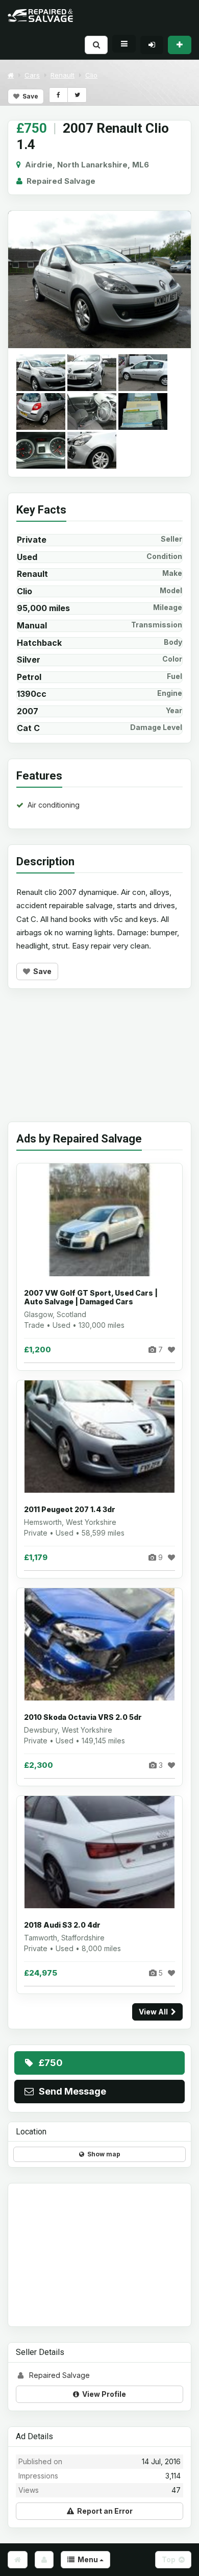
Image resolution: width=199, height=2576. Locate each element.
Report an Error (103, 2511)
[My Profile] (44, 2560)
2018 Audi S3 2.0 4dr (62, 1925)
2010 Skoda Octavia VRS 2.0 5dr (83, 1717)
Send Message (70, 2091)
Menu (87, 2559)
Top (170, 2559)
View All (155, 2012)
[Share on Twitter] (77, 95)
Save (29, 96)
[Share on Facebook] (58, 95)
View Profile (103, 2394)
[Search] (96, 45)
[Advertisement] (99, 1063)
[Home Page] (18, 2560)
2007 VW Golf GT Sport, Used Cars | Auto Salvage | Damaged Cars (91, 1297)
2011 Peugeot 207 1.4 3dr (70, 1509)
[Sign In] (152, 45)
